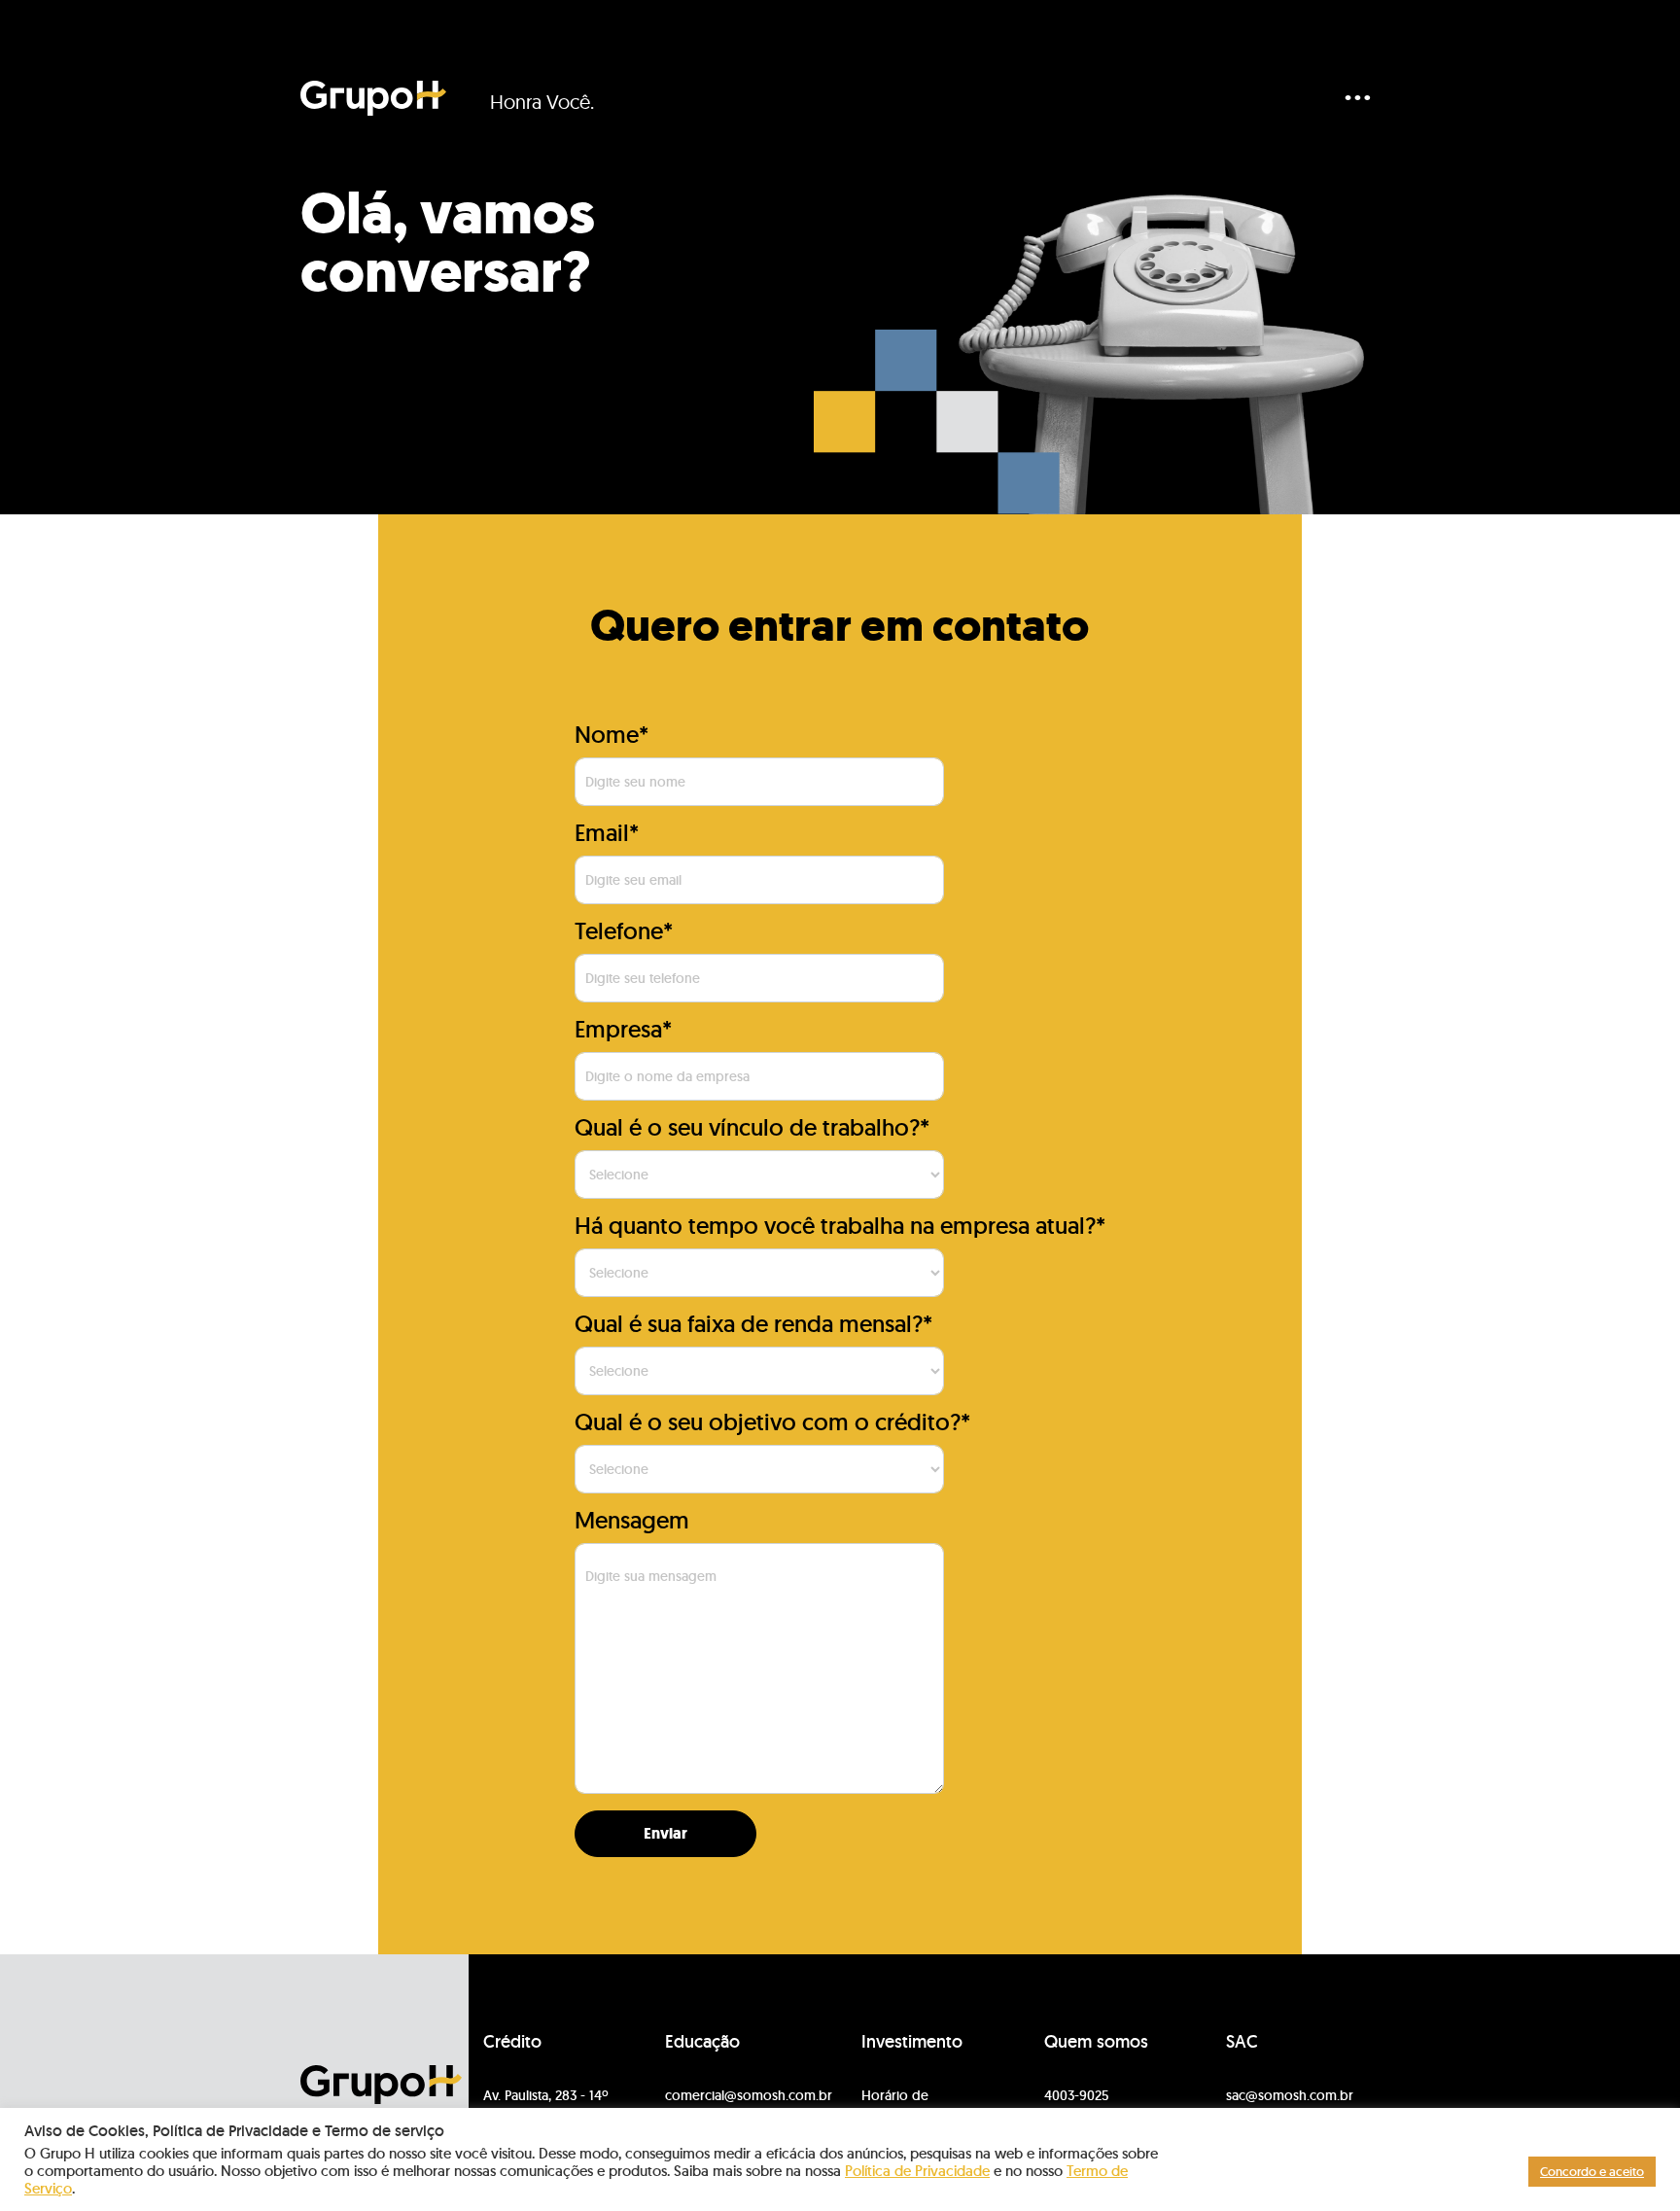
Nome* (612, 735)
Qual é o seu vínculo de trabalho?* (752, 1127)
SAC (1242, 2042)
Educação (702, 2042)
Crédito (512, 2042)
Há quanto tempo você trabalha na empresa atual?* (840, 1226)
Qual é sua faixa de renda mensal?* (753, 1324)
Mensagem (632, 1520)
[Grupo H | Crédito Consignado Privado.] (373, 98)
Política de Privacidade (917, 2171)
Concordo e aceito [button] (1592, 2172)
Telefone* (624, 931)
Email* (607, 833)
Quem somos (1096, 2042)
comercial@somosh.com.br (749, 2095)
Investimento (912, 2042)
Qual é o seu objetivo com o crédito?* (772, 1422)
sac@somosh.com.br (1290, 2095)
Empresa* (623, 1029)
